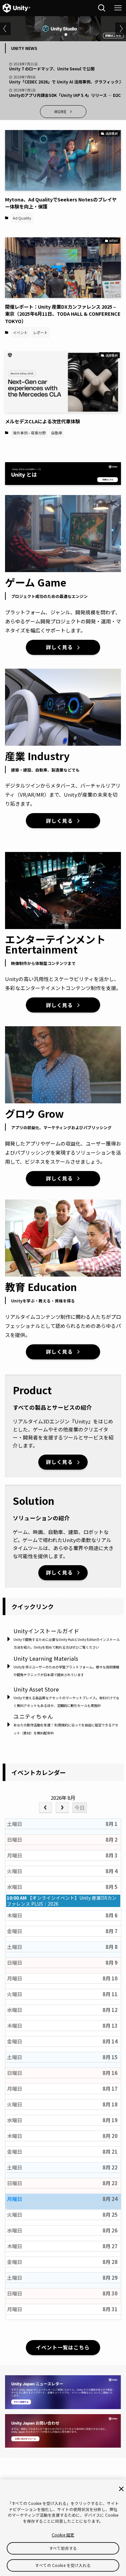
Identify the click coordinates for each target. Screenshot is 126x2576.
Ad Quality (22, 218)
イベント (20, 332)
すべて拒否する (63, 2548)
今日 (80, 1808)
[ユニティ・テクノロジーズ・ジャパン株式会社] (17, 8)
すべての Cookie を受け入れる (63, 2565)
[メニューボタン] (118, 8)
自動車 (57, 433)
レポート (40, 332)
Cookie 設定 (63, 2535)
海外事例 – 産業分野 (29, 433)
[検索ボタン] (102, 8)
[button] (55, 35)
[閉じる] (121, 2489)
